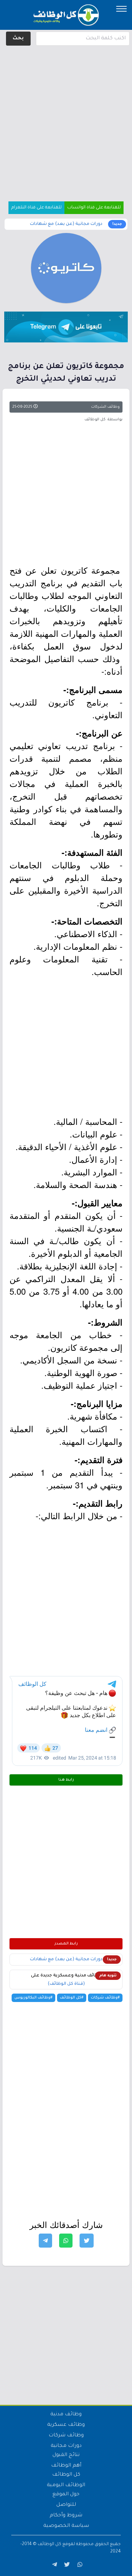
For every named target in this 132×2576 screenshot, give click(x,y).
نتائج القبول (66, 2455)
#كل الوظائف (72, 1998)
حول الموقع (66, 2495)
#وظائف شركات (105, 1998)
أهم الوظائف (66, 2466)
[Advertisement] (66, 113)
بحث (18, 39)
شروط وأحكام (66, 2516)
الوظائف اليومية (66, 2485)
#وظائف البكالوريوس (33, 1998)
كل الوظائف (66, 2475)
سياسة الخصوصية (66, 2526)
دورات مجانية (66, 2446)
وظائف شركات (66, 2436)
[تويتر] (66, 2566)
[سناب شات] (79, 2566)
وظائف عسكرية (66, 2425)
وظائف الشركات (105, 407)
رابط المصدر (66, 1944)
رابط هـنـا (66, 1780)
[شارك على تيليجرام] (45, 2241)
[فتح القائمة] (121, 9)
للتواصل (66, 2505)
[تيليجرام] (54, 2566)
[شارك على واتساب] (66, 2241)
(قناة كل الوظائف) (66, 1984)
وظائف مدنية (66, 2415)
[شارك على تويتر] (87, 2241)
